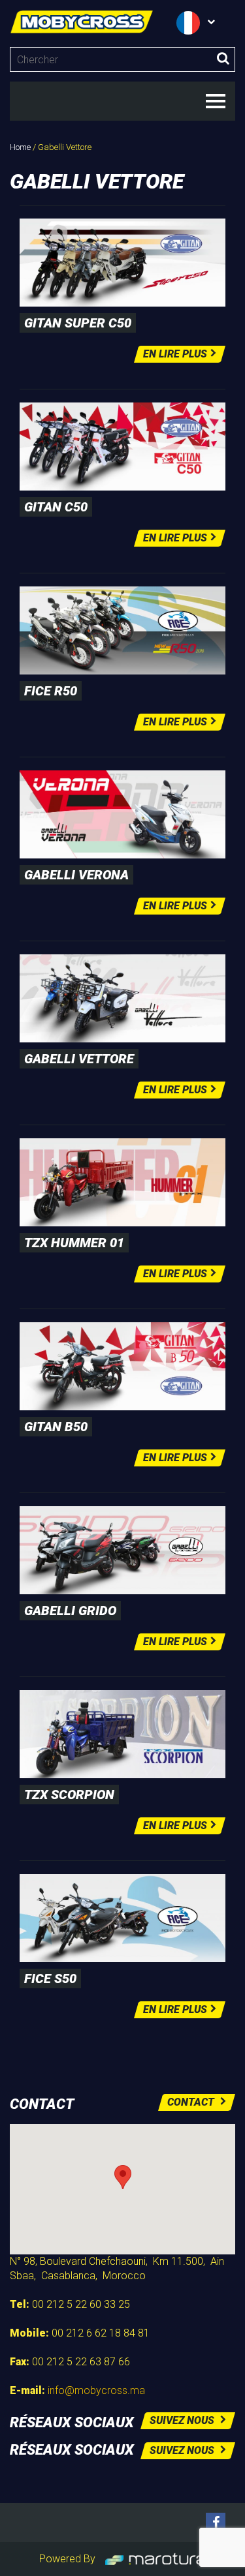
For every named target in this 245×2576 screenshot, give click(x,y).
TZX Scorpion (69, 1795)
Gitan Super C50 (78, 323)
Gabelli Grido (70, 1611)
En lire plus (175, 354)
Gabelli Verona (76, 875)
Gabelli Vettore (79, 1059)
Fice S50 (50, 1978)
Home (20, 147)
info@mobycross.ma (96, 2390)
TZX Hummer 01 (74, 1243)
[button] (123, 2177)
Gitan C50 (56, 507)
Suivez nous (183, 2420)
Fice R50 (51, 691)
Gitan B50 (56, 1427)
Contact (192, 2102)
